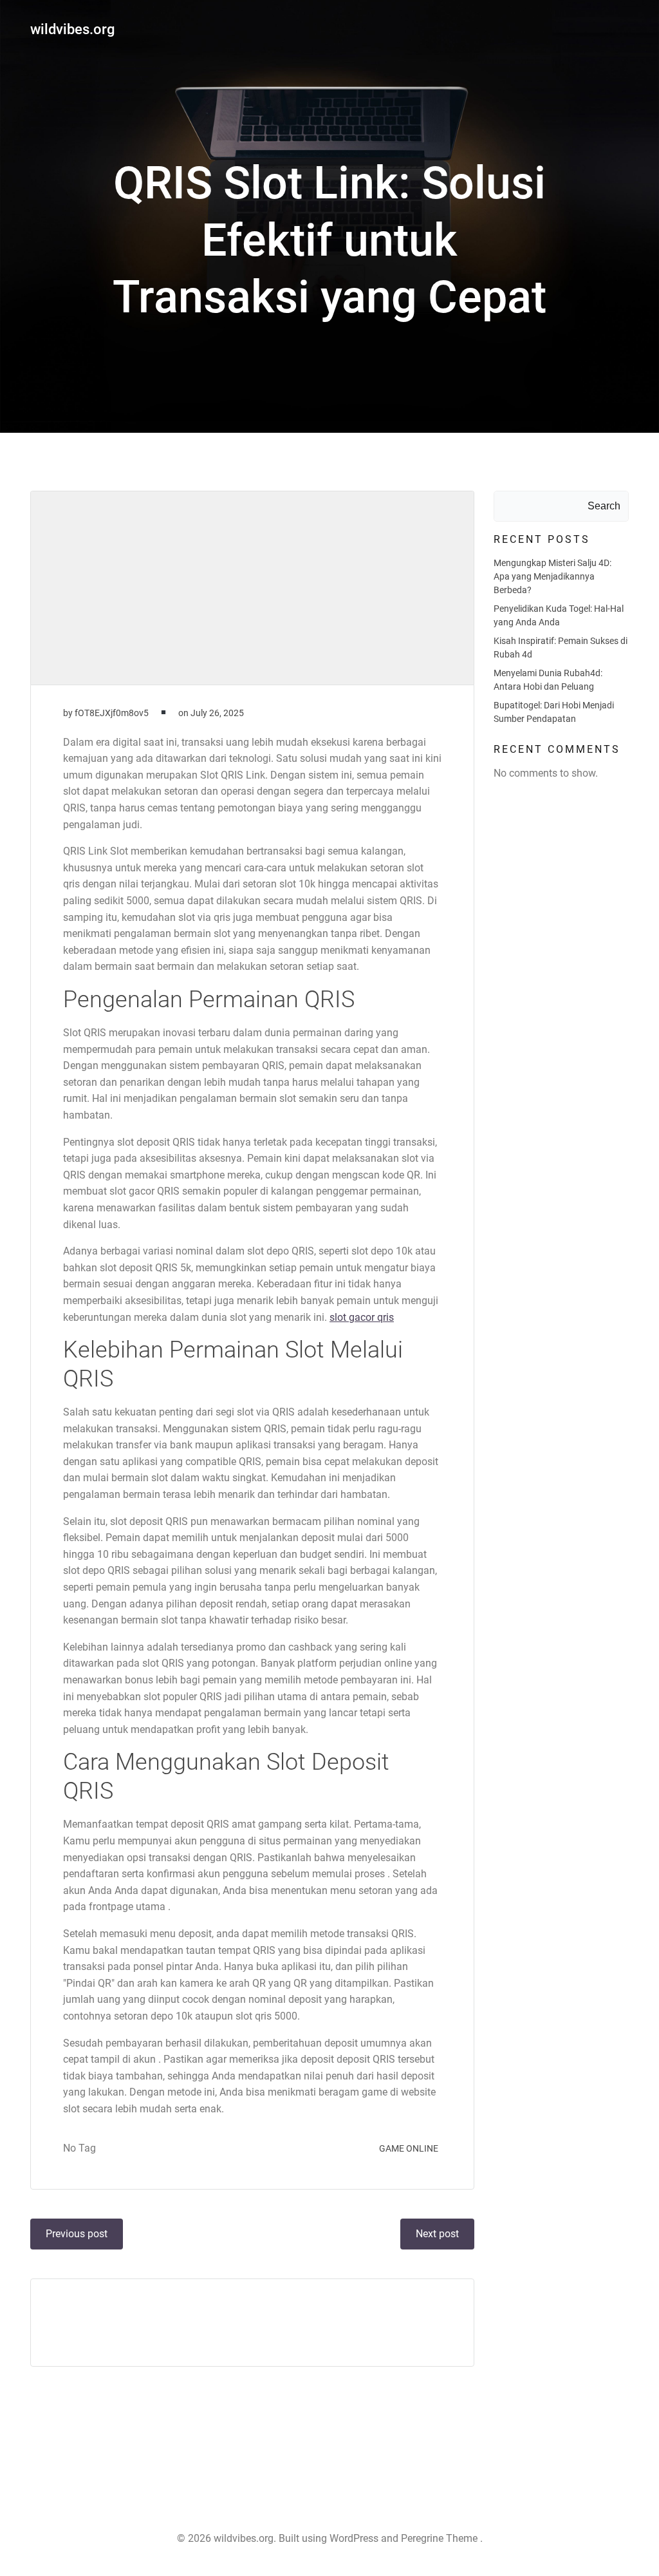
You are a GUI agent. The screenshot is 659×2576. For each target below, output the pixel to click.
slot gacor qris (362, 1317)
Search (604, 506)
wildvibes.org (72, 29)
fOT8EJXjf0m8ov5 (112, 713)
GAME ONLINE (409, 2148)
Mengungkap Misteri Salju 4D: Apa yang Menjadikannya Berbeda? (552, 576)
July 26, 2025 (217, 713)
